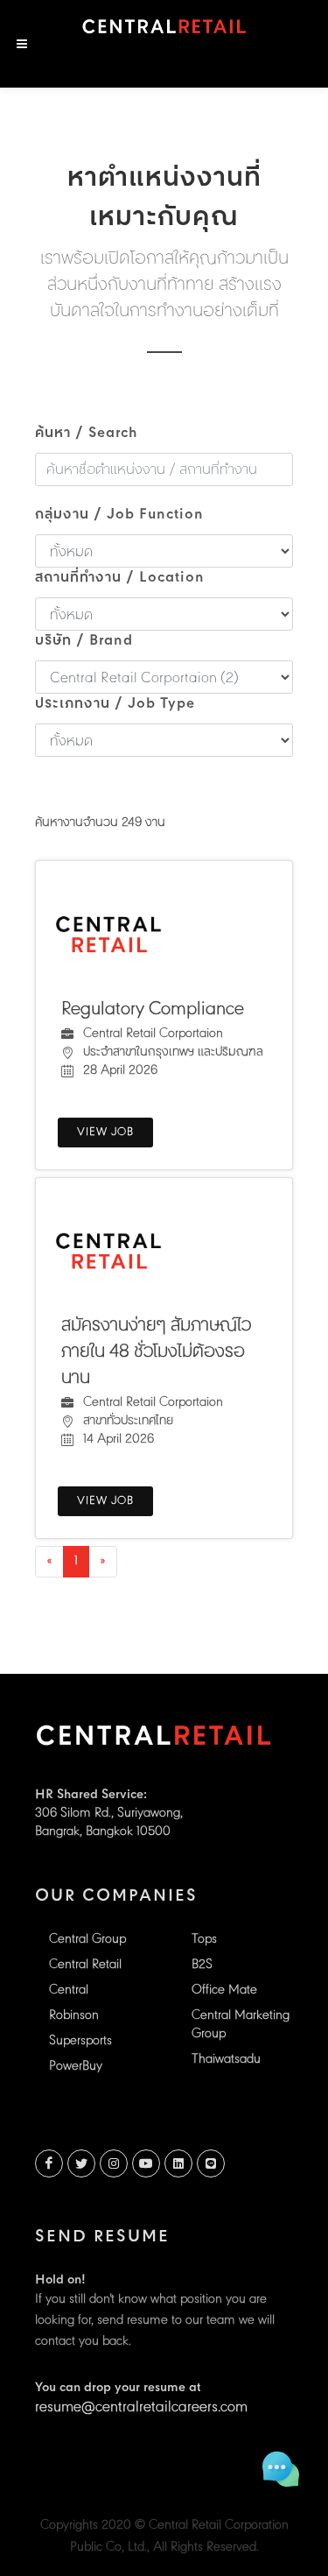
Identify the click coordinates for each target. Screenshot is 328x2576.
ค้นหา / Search (87, 434)
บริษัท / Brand (84, 641)
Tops (204, 1940)
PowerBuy (76, 2067)
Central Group (87, 1940)
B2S (202, 1965)
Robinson (74, 2016)
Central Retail (85, 1965)
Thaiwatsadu (226, 2060)
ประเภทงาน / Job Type (115, 704)
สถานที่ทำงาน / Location (120, 578)
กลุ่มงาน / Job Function (119, 515)
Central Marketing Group (241, 2025)
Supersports (80, 2041)
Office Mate (224, 1990)
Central (69, 1990)
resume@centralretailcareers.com (141, 2408)
